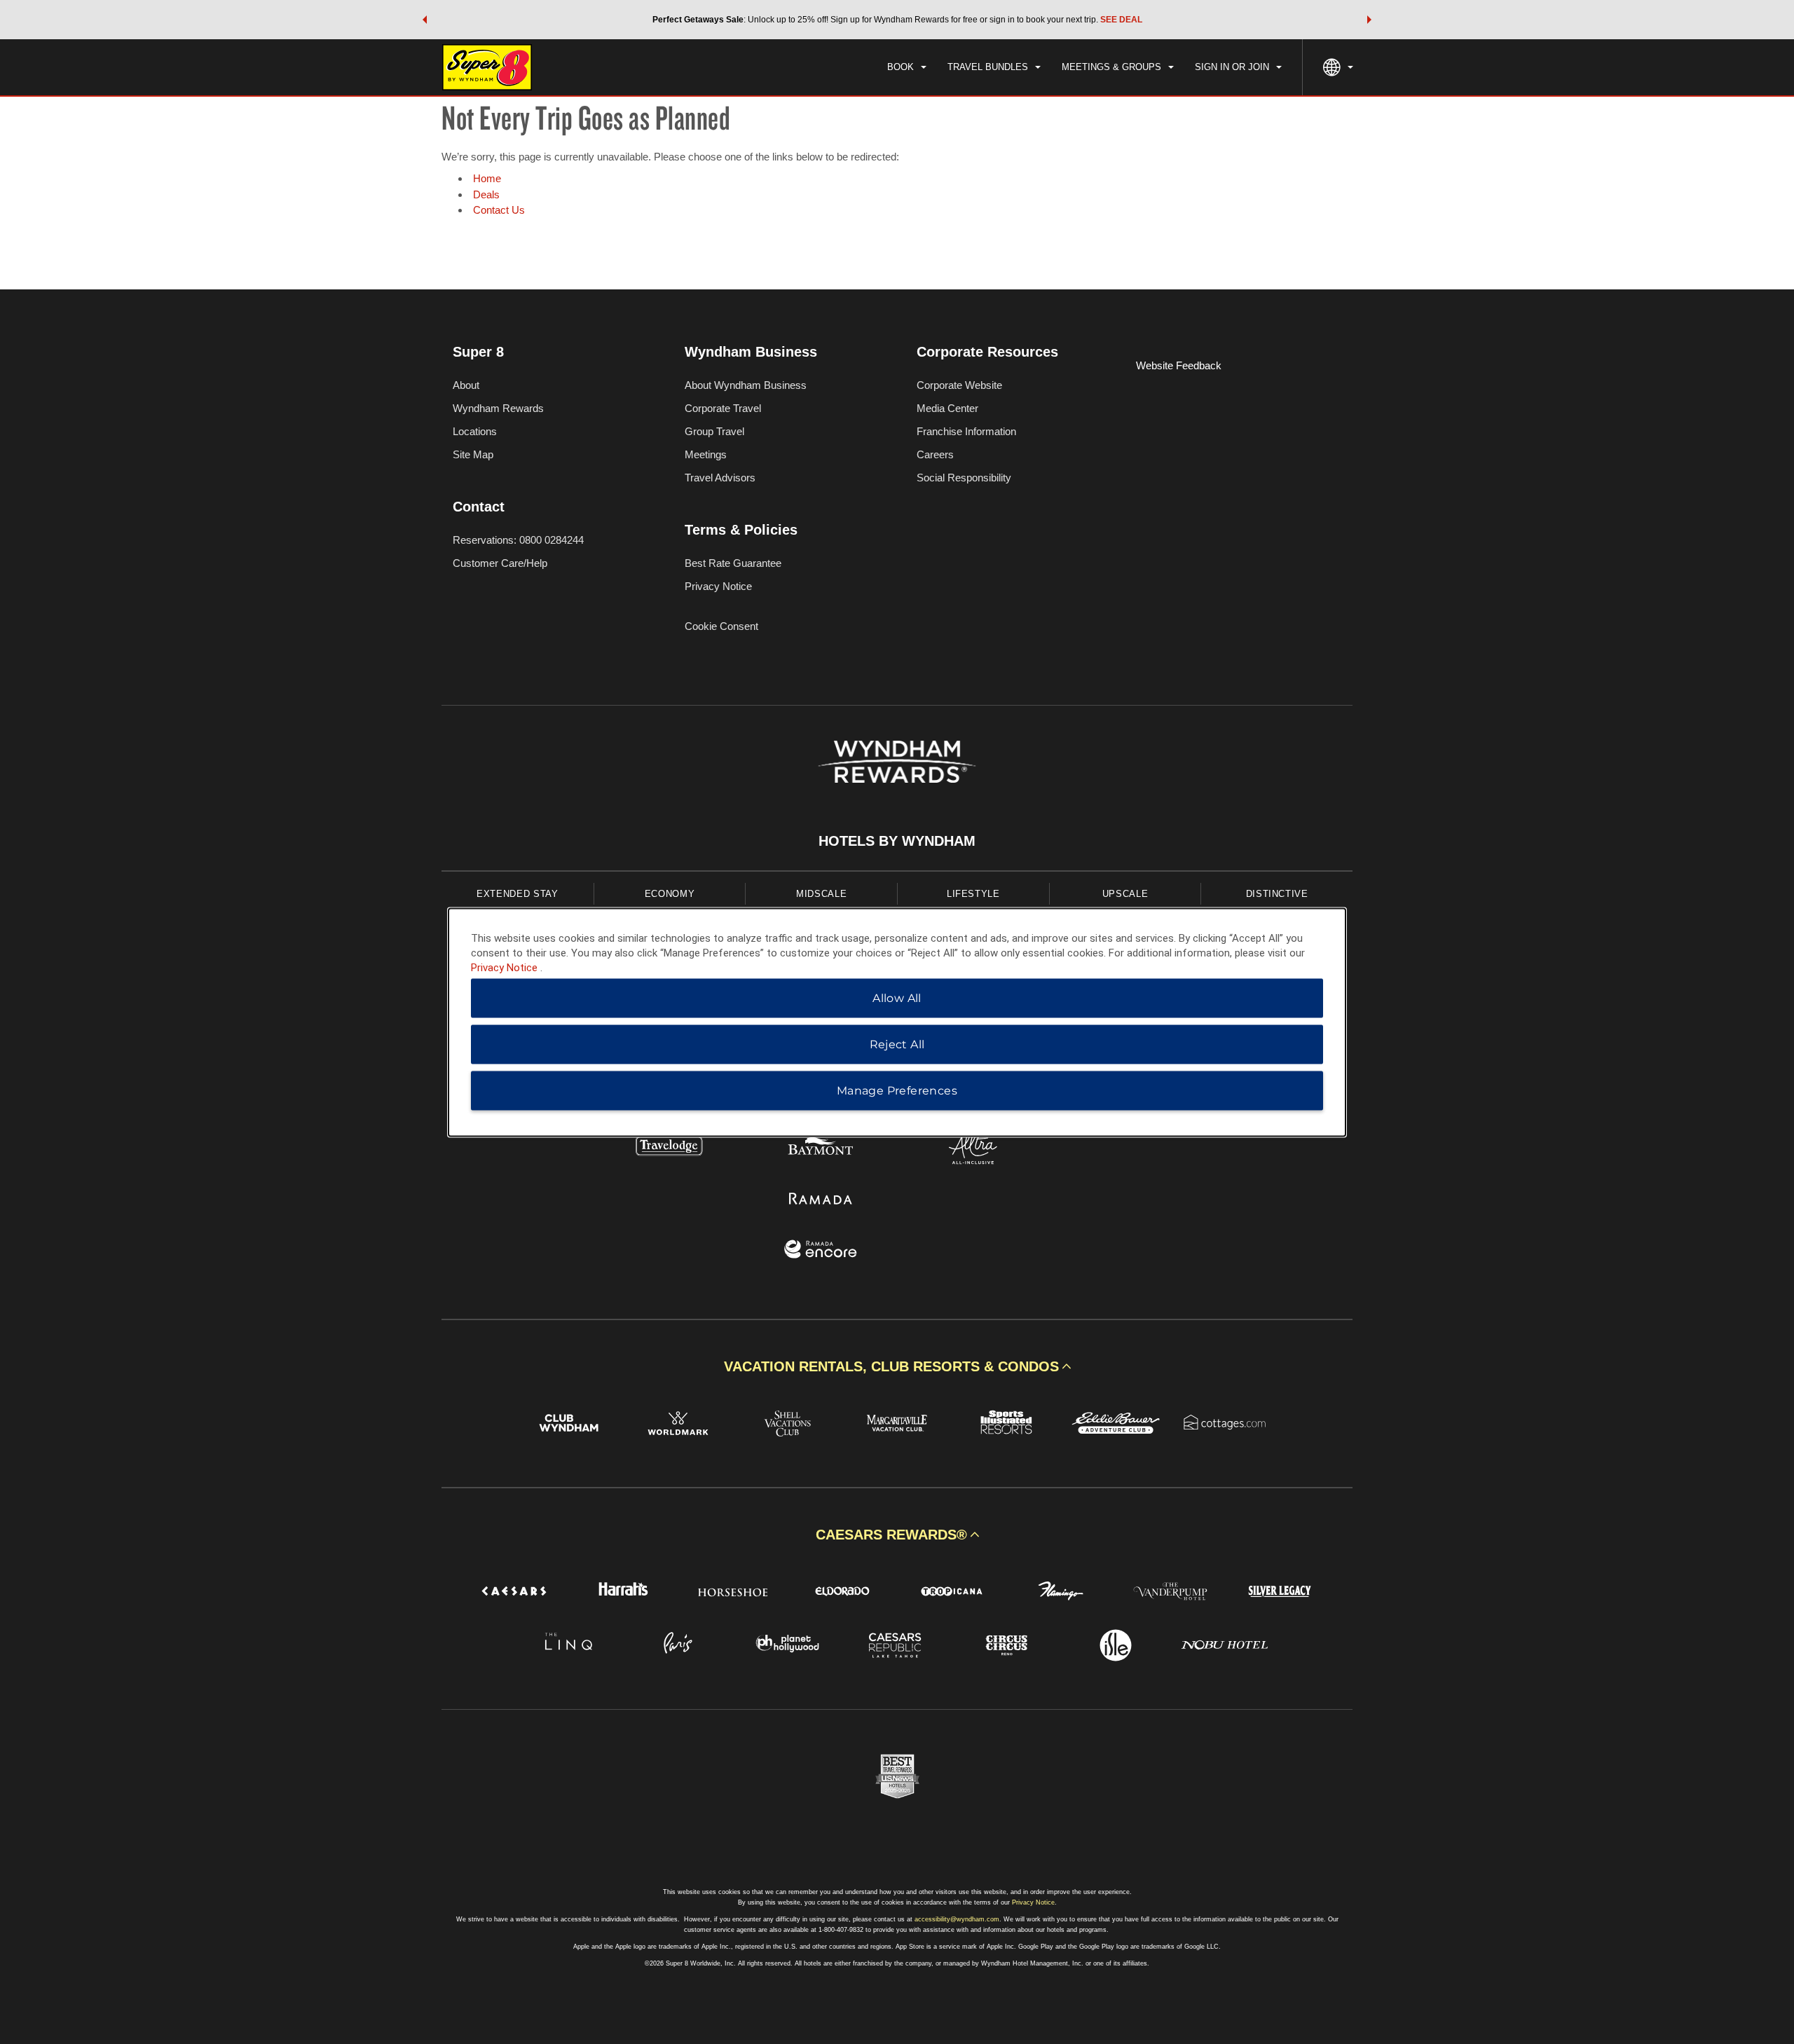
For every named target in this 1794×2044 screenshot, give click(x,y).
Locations (475, 431)
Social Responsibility (964, 478)
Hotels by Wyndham (897, 841)
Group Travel (714, 431)
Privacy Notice (718, 586)
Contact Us (499, 210)
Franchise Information (966, 431)
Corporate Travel (723, 408)
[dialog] (897, 1022)
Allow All (897, 997)
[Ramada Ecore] (821, 1251)
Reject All (897, 1044)
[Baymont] (821, 1149)
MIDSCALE (821, 894)
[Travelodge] (670, 1149)
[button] (425, 20)
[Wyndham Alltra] (973, 1149)
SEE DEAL (1121, 20)
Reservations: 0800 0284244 (518, 540)
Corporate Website (959, 385)
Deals (486, 194)
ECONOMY (670, 894)
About (466, 385)
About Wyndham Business (746, 385)
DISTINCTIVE (1277, 894)
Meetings (706, 454)
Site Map (473, 454)
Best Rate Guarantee (733, 563)
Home (487, 178)
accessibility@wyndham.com (957, 1919)
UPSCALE (1125, 894)
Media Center (947, 408)
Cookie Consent (721, 626)
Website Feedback (1179, 365)
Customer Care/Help (500, 563)
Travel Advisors (720, 478)
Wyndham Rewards (498, 408)
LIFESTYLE (973, 894)
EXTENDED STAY (517, 894)
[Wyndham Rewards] (897, 762)
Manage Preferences (897, 1090)
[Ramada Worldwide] (821, 1200)
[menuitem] (907, 67)
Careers (935, 454)
